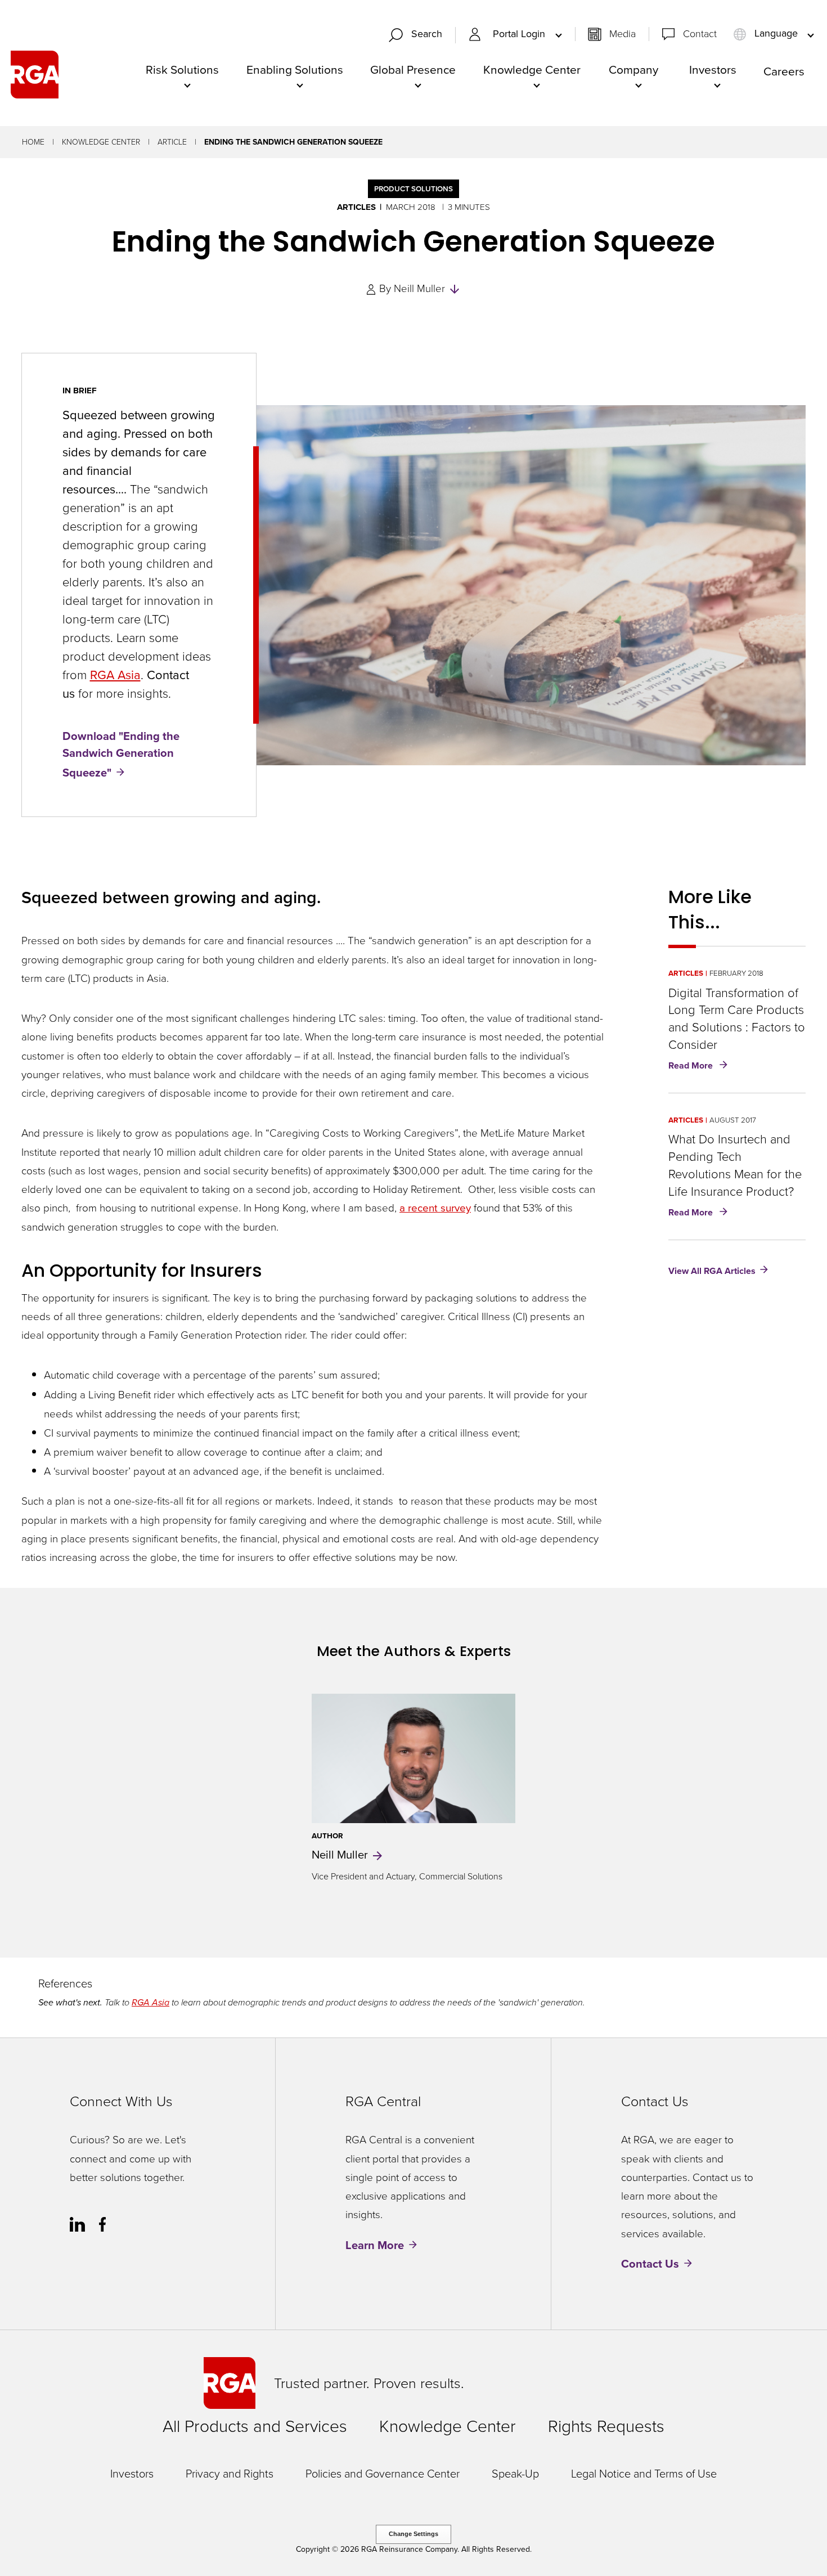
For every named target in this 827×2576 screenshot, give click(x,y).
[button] (420, 35)
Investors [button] (713, 69)
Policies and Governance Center (383, 2474)
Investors (132, 2474)
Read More (700, 1066)
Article (172, 142)
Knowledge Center (101, 142)
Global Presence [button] (413, 69)
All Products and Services (255, 2426)
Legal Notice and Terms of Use (644, 2474)
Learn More (375, 2245)
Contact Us (650, 2264)
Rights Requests (606, 2426)
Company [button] (633, 69)
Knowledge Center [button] (532, 69)
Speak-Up (515, 2474)
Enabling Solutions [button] (295, 69)
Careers (784, 71)
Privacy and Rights (230, 2474)
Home (33, 142)
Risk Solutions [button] (182, 69)
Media (623, 34)
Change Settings (414, 2534)
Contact (700, 34)
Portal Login (520, 34)
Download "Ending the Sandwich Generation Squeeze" (121, 754)
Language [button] (776, 34)
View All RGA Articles (712, 1270)
